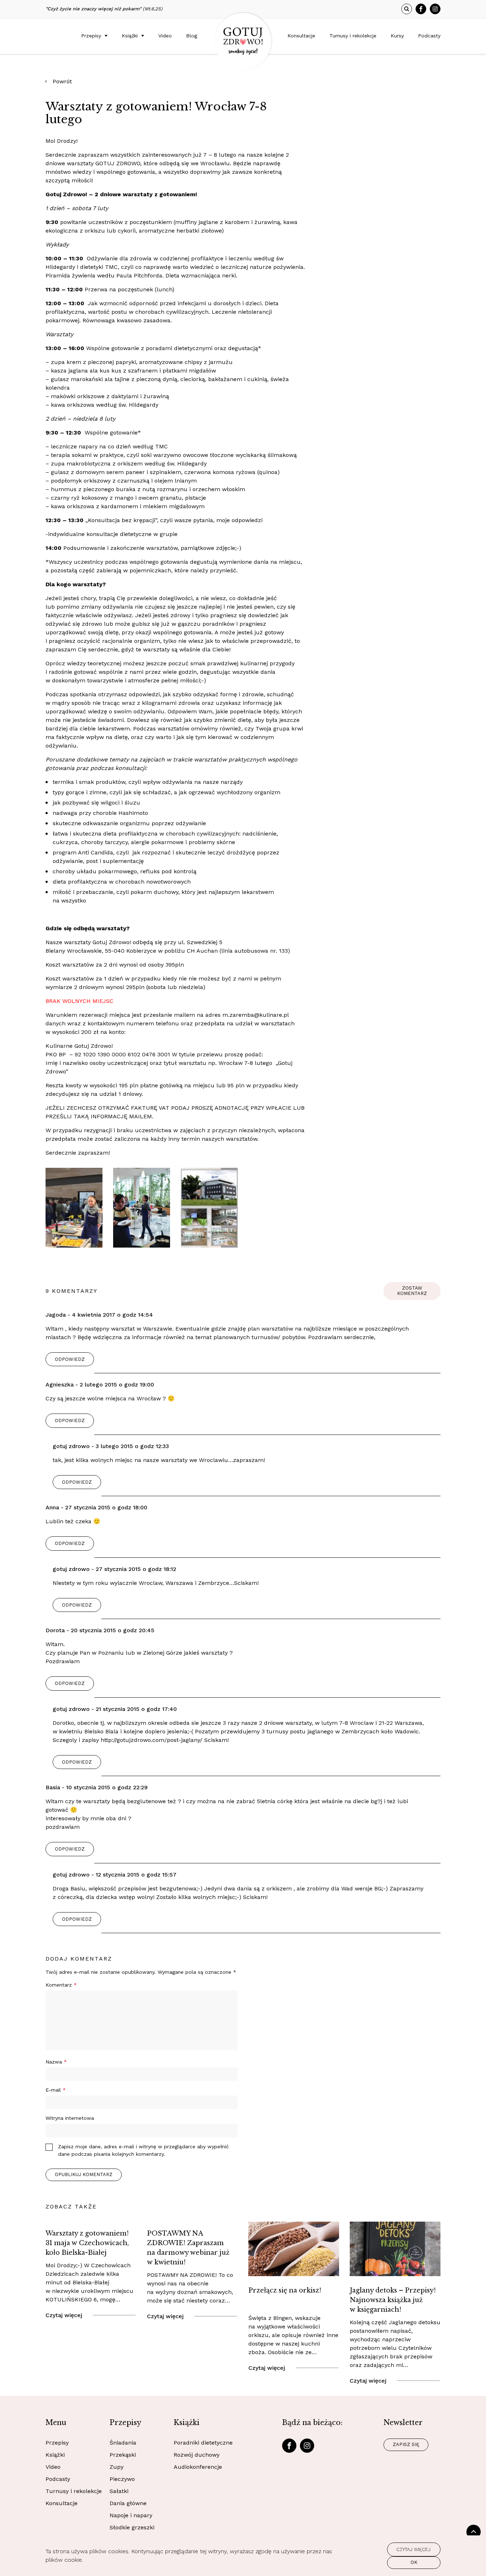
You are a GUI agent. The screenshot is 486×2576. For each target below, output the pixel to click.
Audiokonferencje (198, 2467)
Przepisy (91, 36)
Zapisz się (406, 2444)
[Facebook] (421, 9)
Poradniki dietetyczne (203, 2443)
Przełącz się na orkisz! (285, 2290)
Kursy (397, 36)
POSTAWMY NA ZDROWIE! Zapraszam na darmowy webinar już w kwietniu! (188, 2248)
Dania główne (128, 2503)
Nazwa (56, 2062)
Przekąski (123, 2455)
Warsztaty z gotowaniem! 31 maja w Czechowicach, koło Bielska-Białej (87, 2243)
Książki (130, 36)
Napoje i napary (131, 2515)
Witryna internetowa (70, 2118)
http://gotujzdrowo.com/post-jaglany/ (152, 1740)
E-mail (56, 2090)
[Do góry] (474, 2532)
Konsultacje (301, 36)
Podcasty (429, 36)
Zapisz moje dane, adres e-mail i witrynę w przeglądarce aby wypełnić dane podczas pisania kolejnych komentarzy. (143, 2150)
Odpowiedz (70, 1359)
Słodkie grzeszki (132, 2527)
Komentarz (61, 1985)
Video (165, 36)
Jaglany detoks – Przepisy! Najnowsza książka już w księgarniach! (393, 2300)
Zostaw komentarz (412, 1291)
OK (414, 2562)
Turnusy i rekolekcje (353, 36)
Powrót (62, 81)
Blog (192, 36)
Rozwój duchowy (197, 2455)
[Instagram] (435, 9)
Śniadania (123, 2443)
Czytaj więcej (64, 2315)
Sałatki (119, 2491)
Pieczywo (122, 2479)
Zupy (117, 2467)
